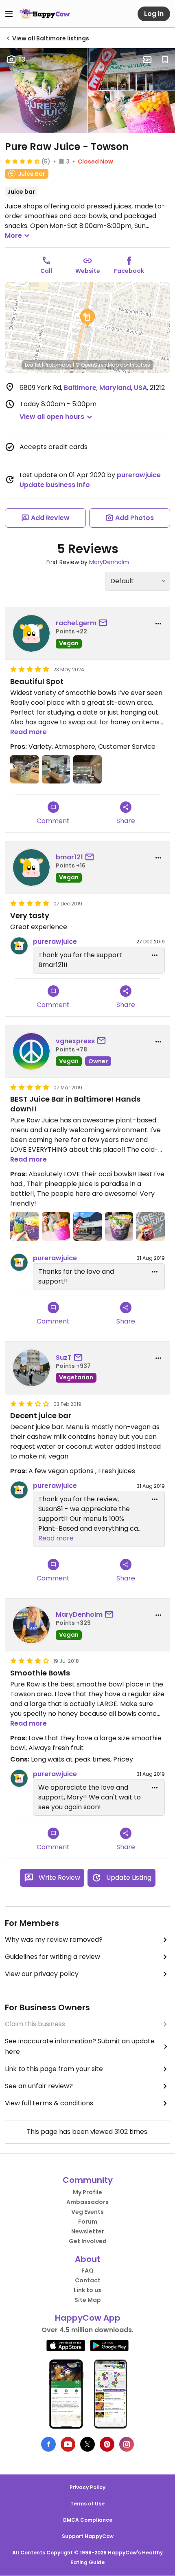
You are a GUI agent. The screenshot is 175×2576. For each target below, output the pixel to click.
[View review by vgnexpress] (31, 1051)
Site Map (88, 2300)
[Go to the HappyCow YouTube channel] (68, 2444)
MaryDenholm (109, 562)
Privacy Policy (87, 2487)
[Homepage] (45, 14)
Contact (88, 2280)
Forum (88, 2222)
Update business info (55, 485)
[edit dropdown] (155, 955)
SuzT (64, 1358)
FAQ (87, 2271)
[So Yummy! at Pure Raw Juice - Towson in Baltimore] (119, 1226)
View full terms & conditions (49, 2103)
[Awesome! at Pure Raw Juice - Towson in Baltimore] (151, 1226)
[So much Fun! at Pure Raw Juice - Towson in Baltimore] (24, 1226)
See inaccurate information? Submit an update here (80, 2046)
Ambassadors (87, 2202)
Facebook (129, 271)
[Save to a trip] (147, 60)
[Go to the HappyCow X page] (87, 2444)
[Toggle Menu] (9, 14)
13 (22, 59)
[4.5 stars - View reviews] (22, 161)
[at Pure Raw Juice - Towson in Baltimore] (24, 770)
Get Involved (88, 2241)
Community (88, 2180)
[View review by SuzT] (31, 1368)
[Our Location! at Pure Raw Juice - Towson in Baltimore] (87, 1226)
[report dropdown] (158, 624)
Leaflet (33, 365)
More (13, 236)
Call (46, 271)
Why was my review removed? (54, 1940)
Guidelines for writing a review (52, 1957)
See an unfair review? (39, 2086)
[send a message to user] (105, 623)
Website (88, 271)
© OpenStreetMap (97, 365)
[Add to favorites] (165, 60)
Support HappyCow (88, 2536)
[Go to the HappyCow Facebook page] (48, 2444)
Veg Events (87, 2212)
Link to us (87, 2290)
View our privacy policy (42, 1974)
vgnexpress (75, 1041)
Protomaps (58, 365)
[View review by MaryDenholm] (31, 1625)
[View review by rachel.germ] (31, 633)
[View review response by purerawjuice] (19, 946)
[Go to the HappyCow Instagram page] (127, 2444)
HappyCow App (88, 2318)
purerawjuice (139, 475)
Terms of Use (87, 2504)
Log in (154, 14)
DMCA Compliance (88, 2520)
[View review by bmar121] (31, 868)
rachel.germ (76, 623)
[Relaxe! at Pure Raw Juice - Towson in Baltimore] (56, 1226)
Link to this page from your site (54, 2069)
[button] (87, 319)
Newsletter (88, 2231)
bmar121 (69, 857)
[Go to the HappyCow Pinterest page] (107, 2444)
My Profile (87, 2192)
